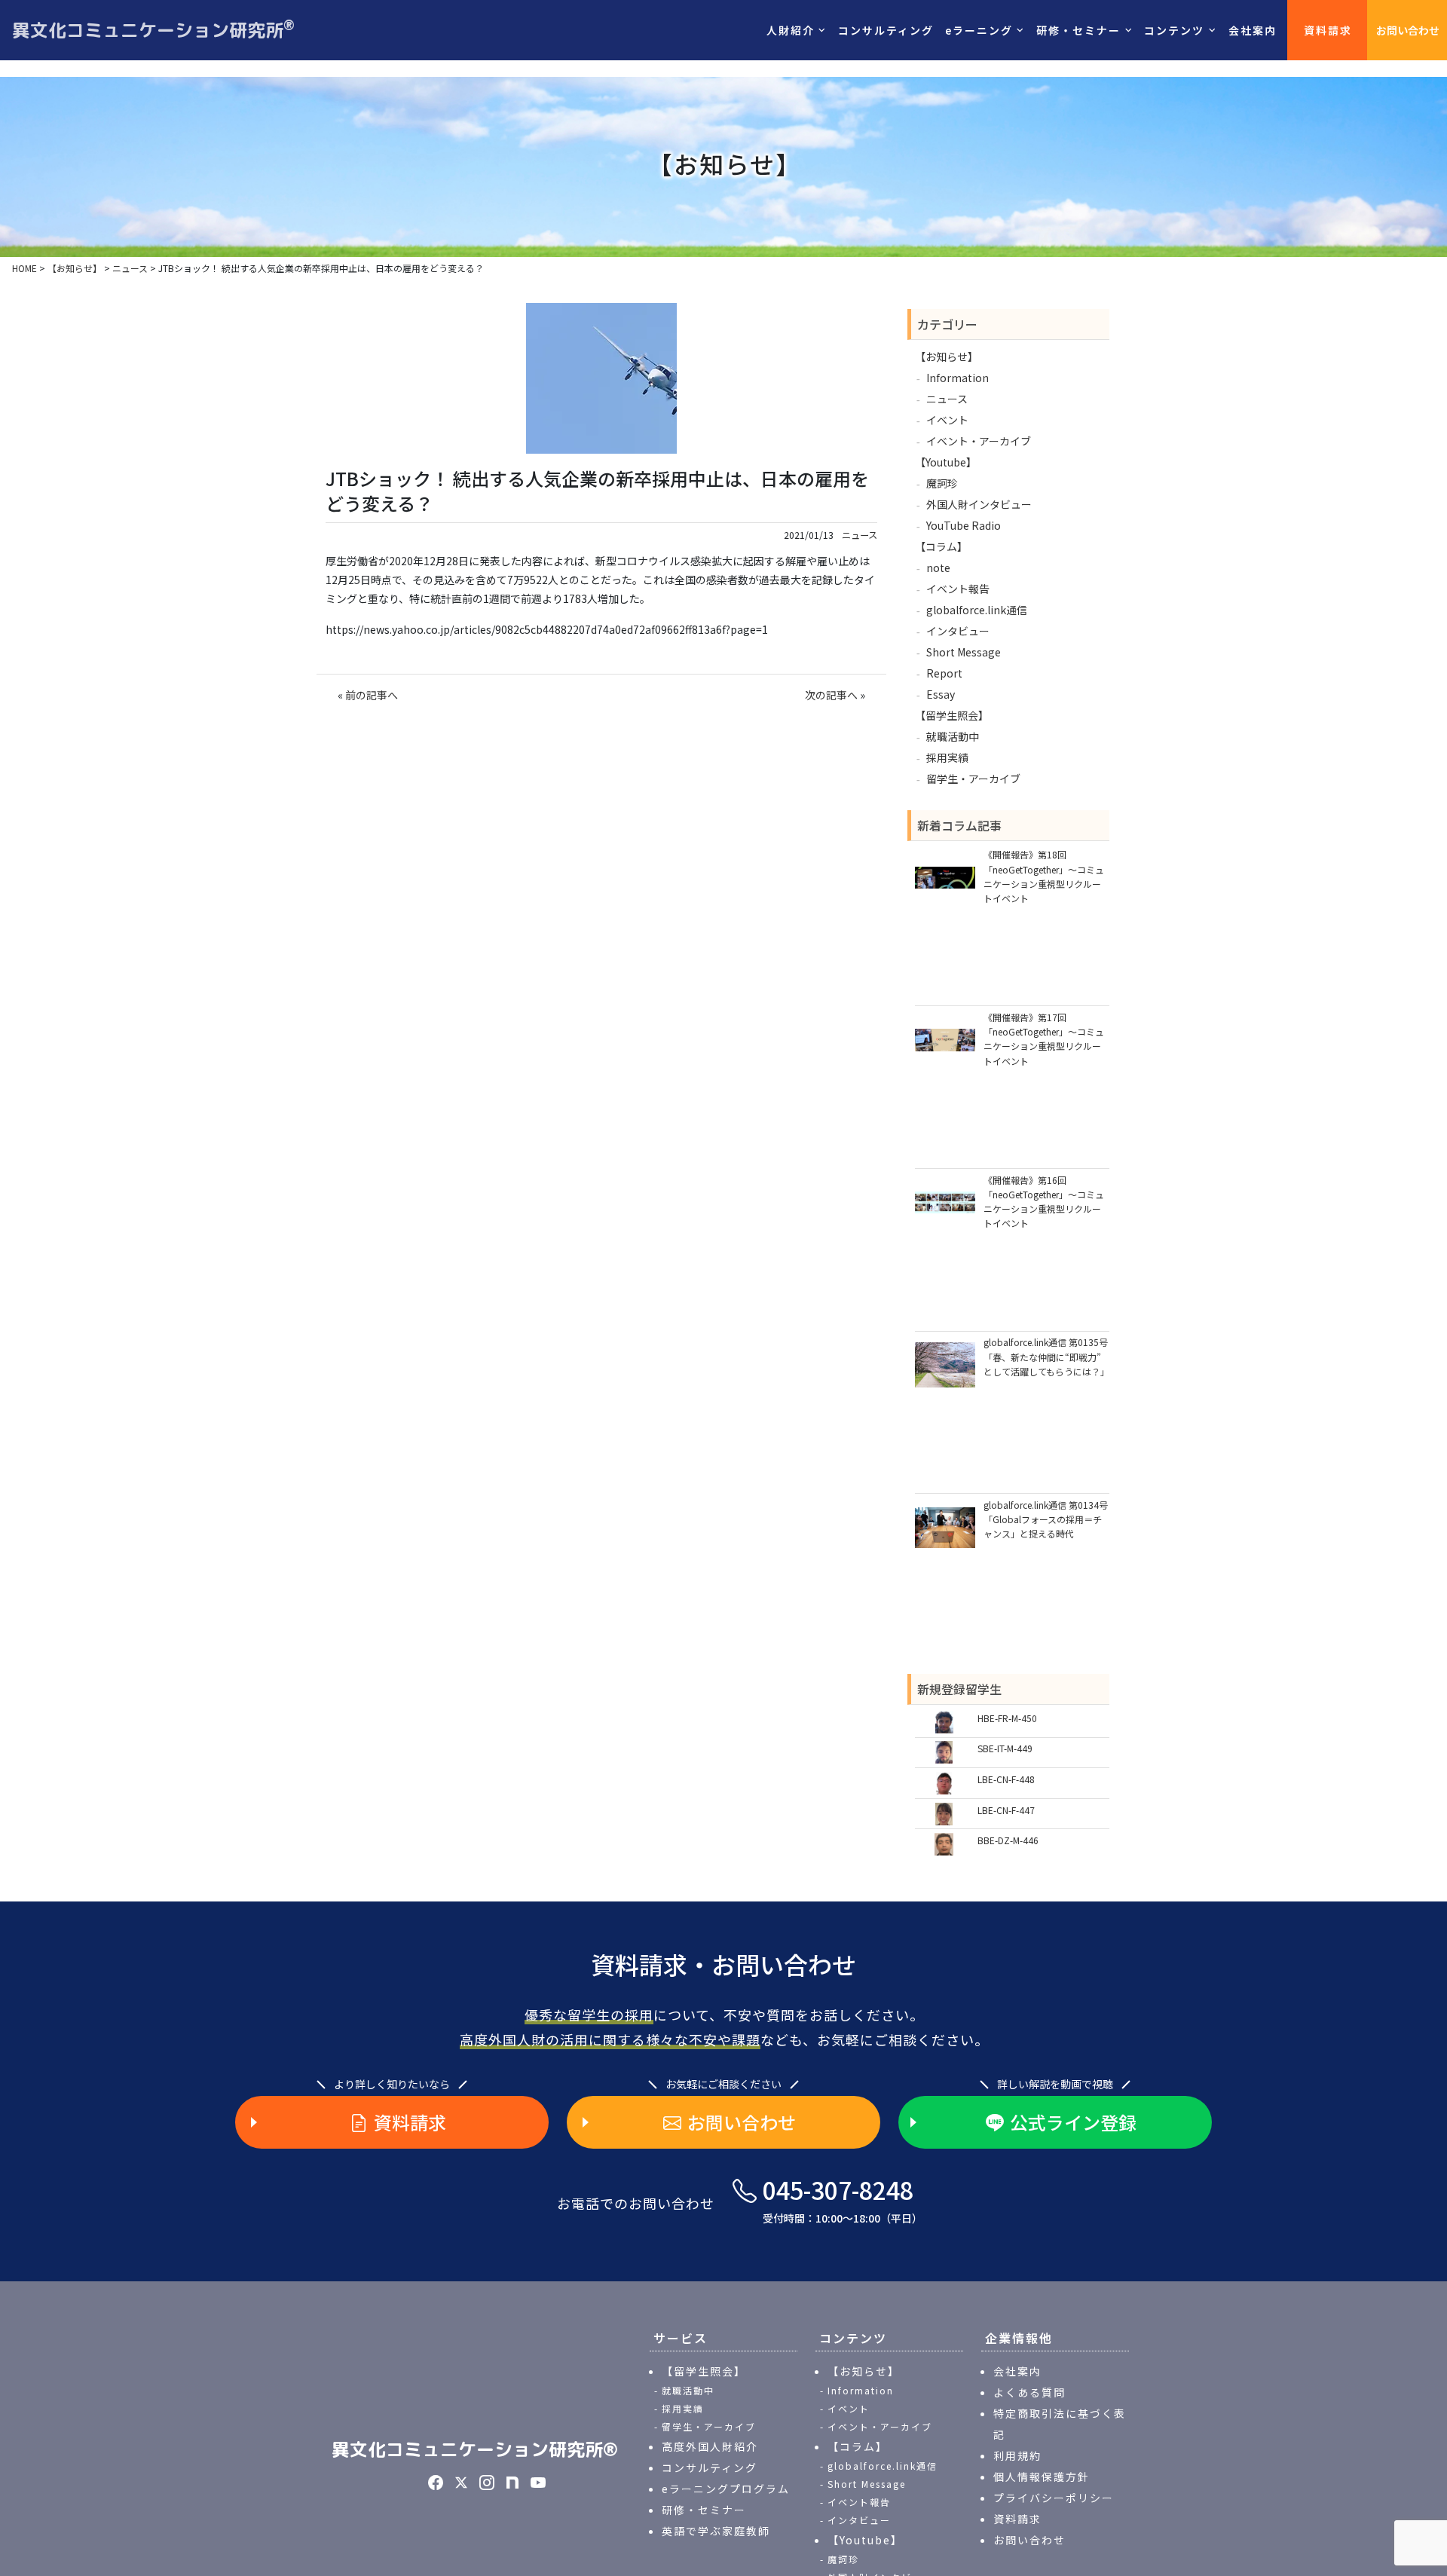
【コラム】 (941, 546)
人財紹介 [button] (791, 30)
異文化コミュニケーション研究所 (153, 29)
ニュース (860, 535)
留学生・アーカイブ (973, 779)
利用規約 (1017, 2455)
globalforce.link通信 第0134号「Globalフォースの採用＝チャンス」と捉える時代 (1046, 1519)
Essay (941, 694)
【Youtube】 (946, 462)
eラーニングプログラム (726, 2489)
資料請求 (1328, 30)
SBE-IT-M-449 (1005, 1748)
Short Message (964, 652)
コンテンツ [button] (1174, 30)
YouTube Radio (964, 525)
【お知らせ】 (947, 356)
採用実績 (947, 757)
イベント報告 (958, 589)
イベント (947, 420)
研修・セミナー (704, 2510)
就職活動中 (953, 736)
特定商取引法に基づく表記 (1060, 2424)
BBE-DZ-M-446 (1008, 1840)
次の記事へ (831, 695)
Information (958, 378)
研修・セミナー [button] (1078, 30)
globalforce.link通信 (977, 610)
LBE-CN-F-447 (1006, 1810)
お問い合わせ (1408, 30)
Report (944, 673)
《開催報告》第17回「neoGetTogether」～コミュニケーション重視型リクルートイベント (1044, 1039)
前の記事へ (372, 695)
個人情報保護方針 (1042, 2477)
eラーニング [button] (979, 30)
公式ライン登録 (1073, 2122)
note (938, 568)
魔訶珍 (942, 483)
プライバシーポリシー (1054, 2498)
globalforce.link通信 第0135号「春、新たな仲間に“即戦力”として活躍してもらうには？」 (1046, 1356)
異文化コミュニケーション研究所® (475, 2449)
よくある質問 (1029, 2392)
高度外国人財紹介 (710, 2446)
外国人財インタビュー (979, 504)
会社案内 (1253, 30)
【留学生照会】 (952, 715)
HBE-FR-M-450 (1007, 1718)
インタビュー (958, 631)
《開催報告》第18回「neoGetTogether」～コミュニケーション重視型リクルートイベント (1044, 876)
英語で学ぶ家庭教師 (716, 2531)
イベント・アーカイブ (979, 441)
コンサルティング (886, 30)
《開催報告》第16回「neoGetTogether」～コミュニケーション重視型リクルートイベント (1044, 1202)
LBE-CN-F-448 (1006, 1779)
